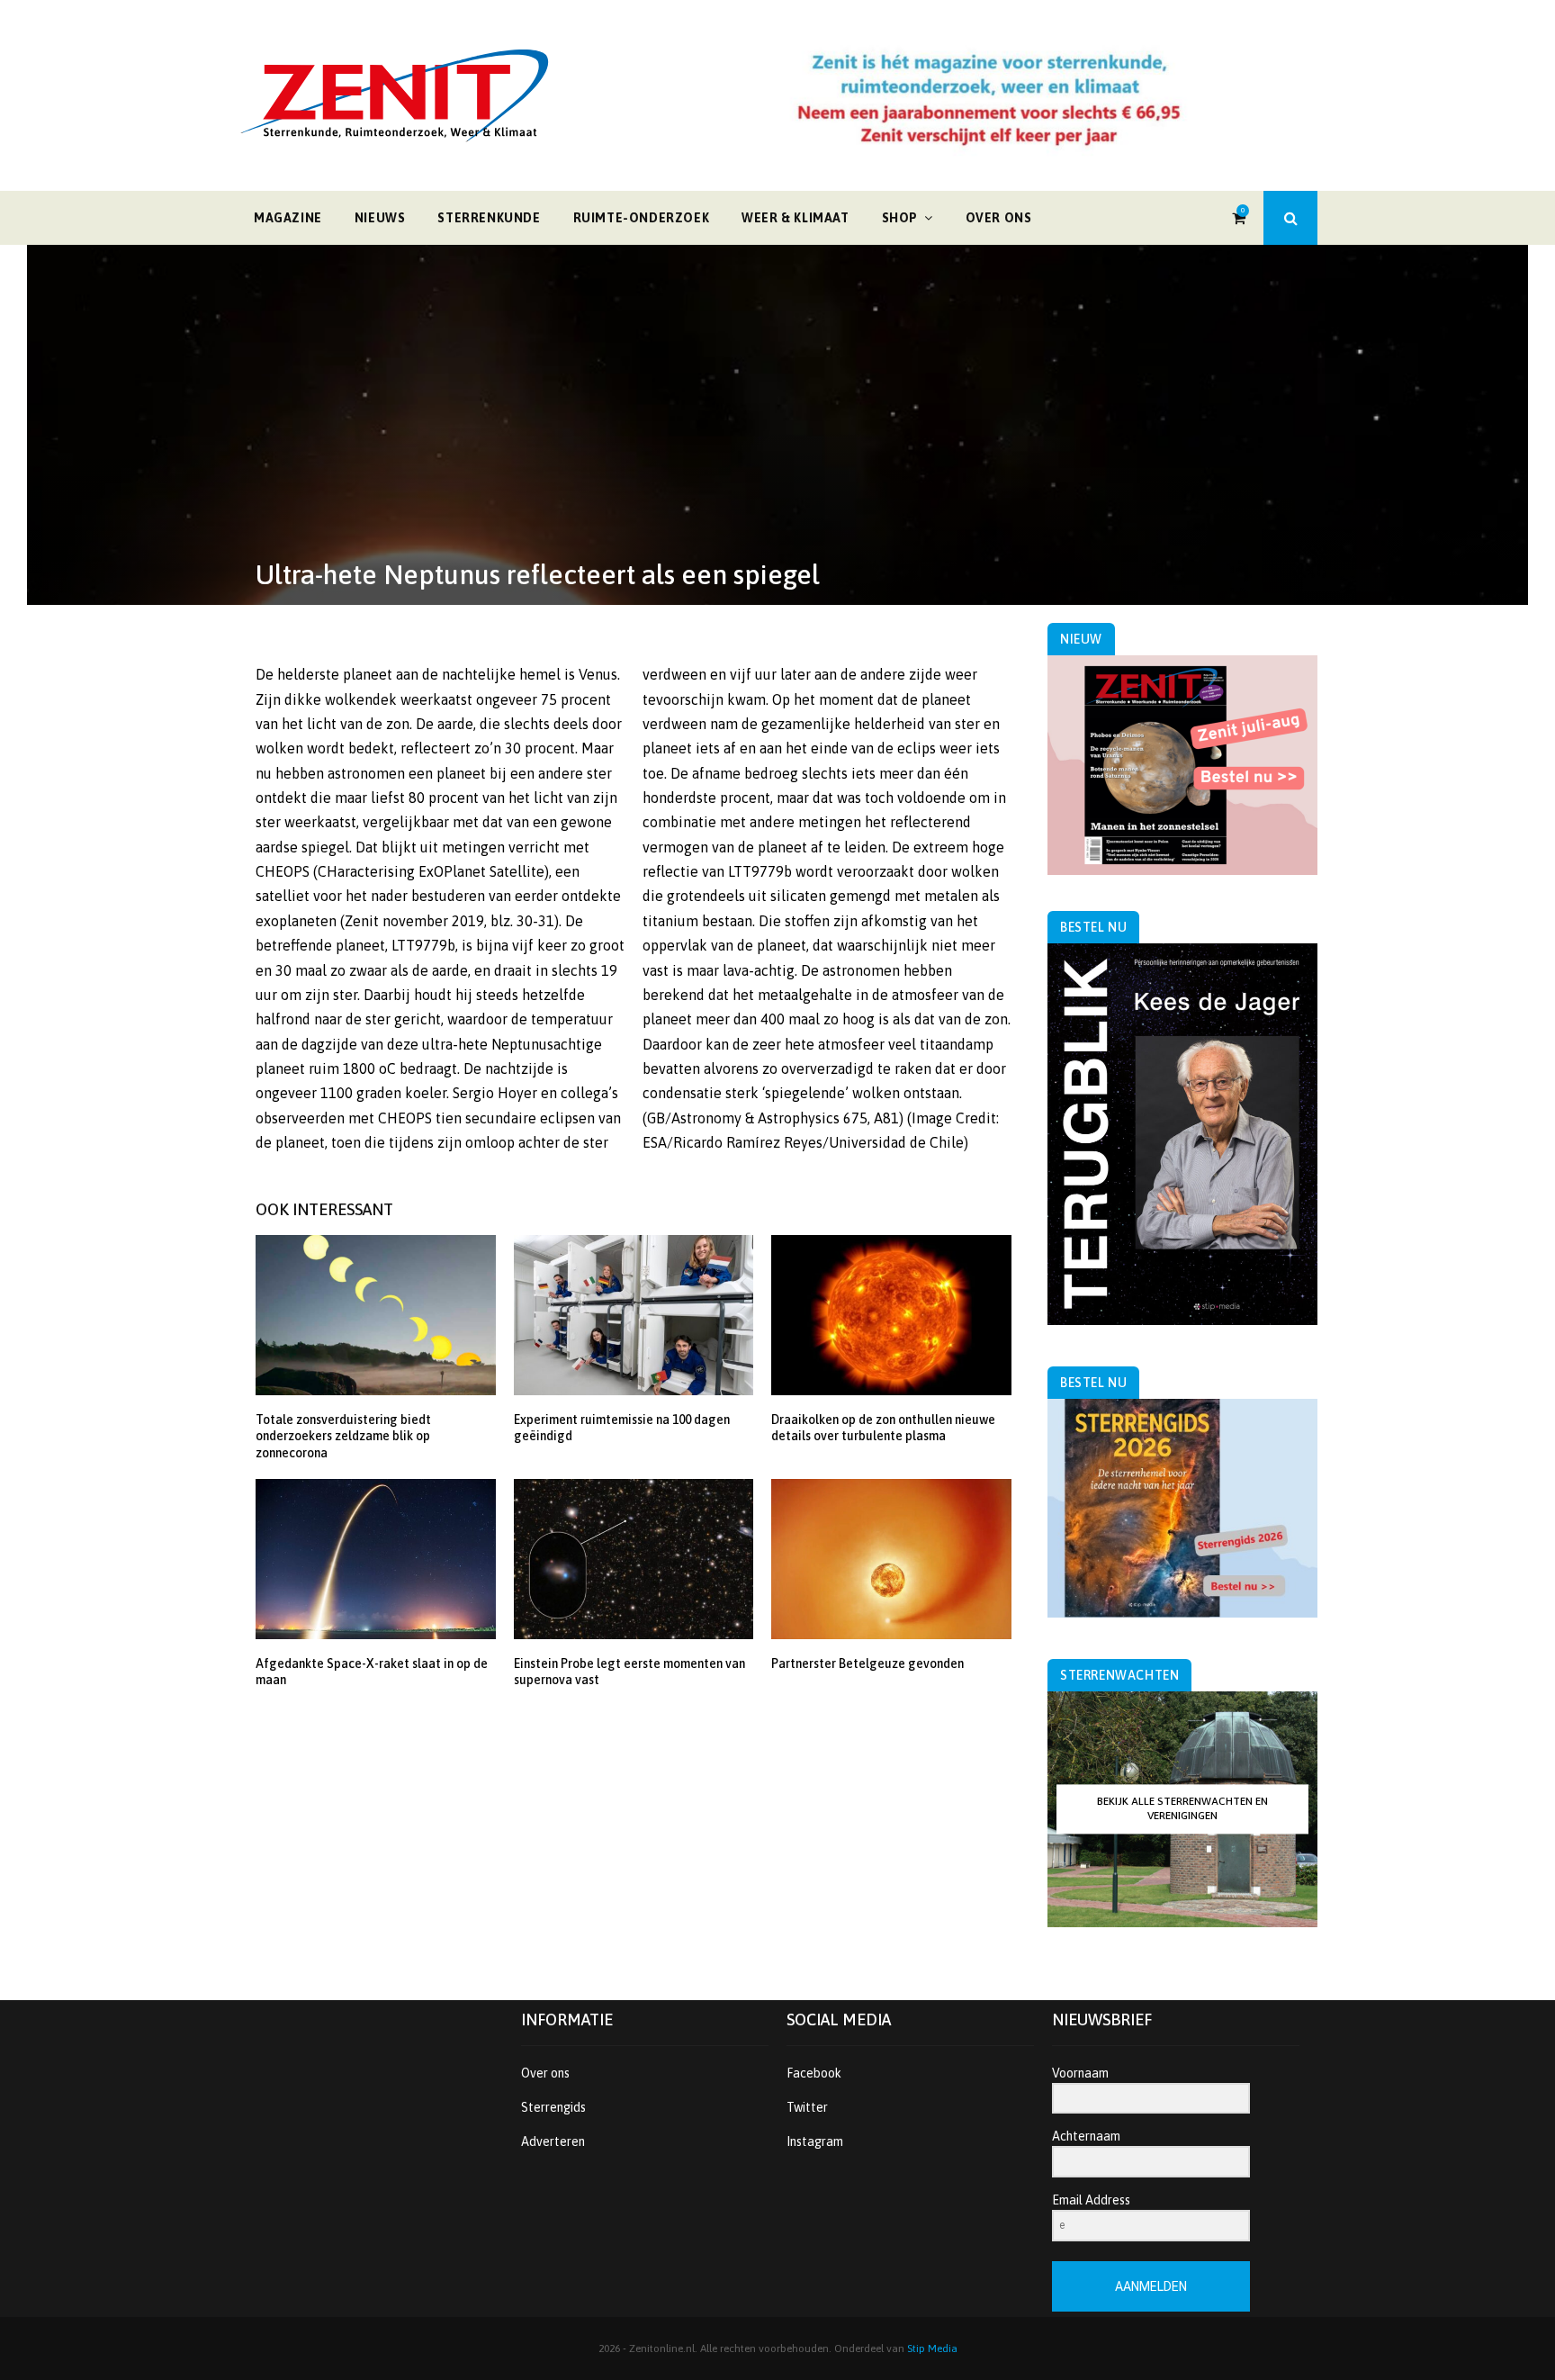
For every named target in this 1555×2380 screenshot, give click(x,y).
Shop (900, 218)
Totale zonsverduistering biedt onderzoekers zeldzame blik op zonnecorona (343, 1436)
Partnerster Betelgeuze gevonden (867, 1663)
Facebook (814, 2073)
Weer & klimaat (795, 218)
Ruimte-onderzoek (642, 218)
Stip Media (932, 2348)
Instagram (815, 2141)
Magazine (288, 218)
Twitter (807, 2107)
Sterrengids (553, 2107)
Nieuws (380, 218)
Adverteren (553, 2141)
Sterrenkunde (489, 218)
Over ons (999, 218)
